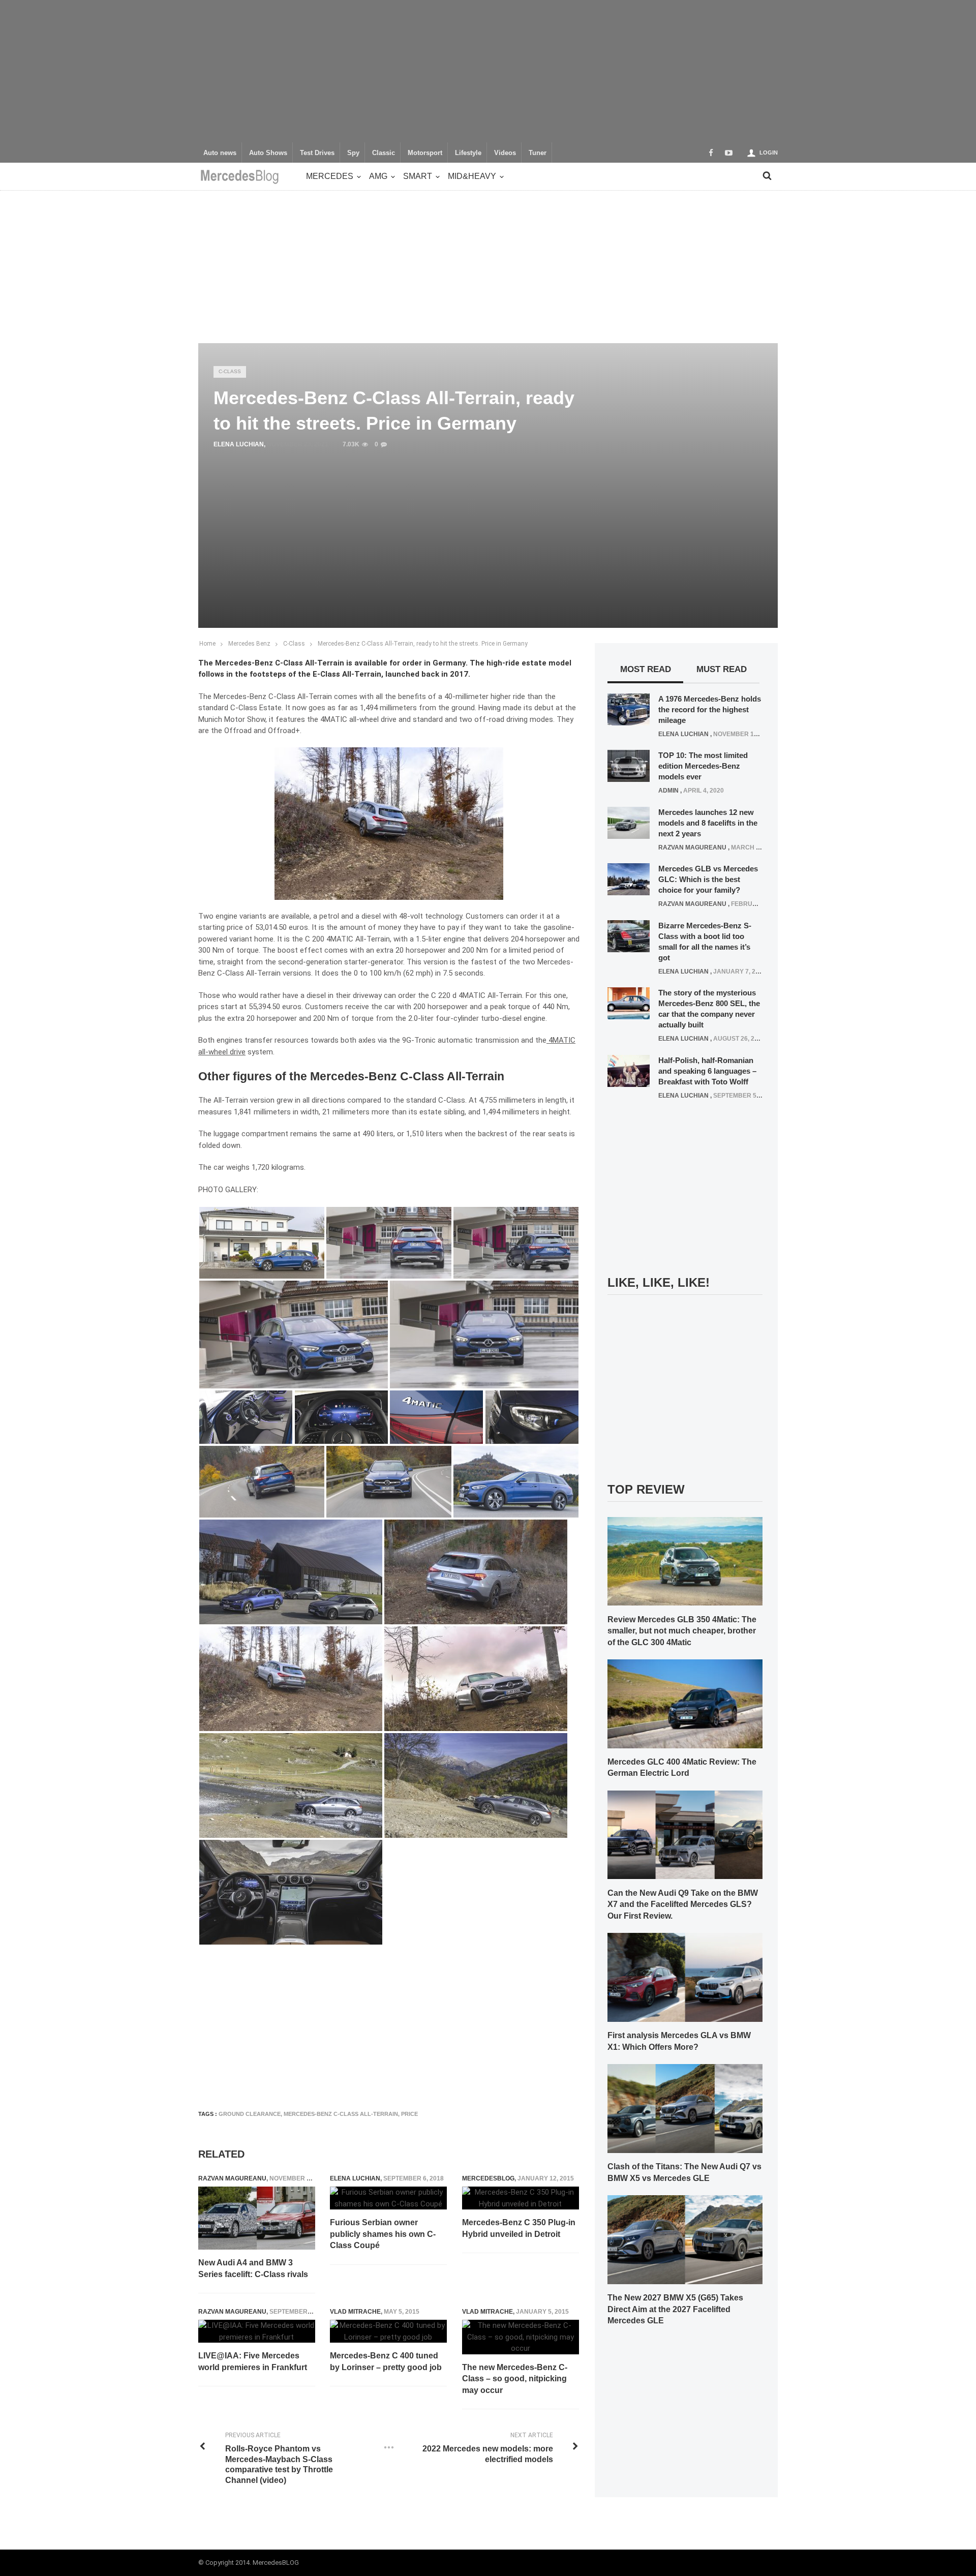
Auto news (220, 153)
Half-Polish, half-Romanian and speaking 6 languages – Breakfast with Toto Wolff (707, 1071)
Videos (505, 153)
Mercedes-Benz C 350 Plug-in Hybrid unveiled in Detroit (519, 2228)
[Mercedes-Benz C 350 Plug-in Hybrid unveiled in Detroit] (521, 2198)
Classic (384, 153)
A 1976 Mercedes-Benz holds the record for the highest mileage (710, 709)
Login (769, 153)
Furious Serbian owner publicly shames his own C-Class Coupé (383, 2234)
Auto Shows (268, 153)
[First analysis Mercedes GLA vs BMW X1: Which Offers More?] (685, 1977)
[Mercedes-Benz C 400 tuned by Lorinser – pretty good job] (388, 2331)
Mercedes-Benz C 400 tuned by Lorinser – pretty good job (386, 2361)
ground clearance (250, 2114)
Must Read (722, 669)
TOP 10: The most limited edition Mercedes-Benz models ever (703, 766)
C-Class (230, 371)
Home (207, 644)
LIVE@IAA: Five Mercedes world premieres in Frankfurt (253, 2361)
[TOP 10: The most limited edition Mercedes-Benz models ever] (629, 766)
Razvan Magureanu (232, 2178)
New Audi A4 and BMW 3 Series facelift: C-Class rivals (253, 2268)
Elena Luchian (239, 444)
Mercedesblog (488, 2178)
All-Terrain (373, 939)
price (409, 2114)
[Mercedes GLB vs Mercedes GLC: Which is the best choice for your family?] (629, 879)
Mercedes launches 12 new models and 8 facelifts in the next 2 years (708, 823)
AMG (378, 176)
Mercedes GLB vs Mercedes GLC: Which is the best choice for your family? (708, 879)
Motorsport (425, 153)
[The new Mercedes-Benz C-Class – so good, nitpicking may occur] (521, 2337)
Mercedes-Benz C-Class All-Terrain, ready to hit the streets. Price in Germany (423, 644)
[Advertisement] (488, 71)
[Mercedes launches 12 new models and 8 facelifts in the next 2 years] (629, 822)
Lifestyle (468, 153)
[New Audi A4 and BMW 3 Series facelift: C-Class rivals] (257, 2218)
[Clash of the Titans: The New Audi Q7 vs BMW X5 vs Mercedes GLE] (685, 2108)
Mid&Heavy (472, 176)
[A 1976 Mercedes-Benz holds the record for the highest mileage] (629, 709)
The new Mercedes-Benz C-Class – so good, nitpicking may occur (515, 2379)
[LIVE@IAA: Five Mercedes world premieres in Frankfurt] (257, 2331)
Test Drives (317, 153)
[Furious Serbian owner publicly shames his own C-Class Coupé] (388, 2198)
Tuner (538, 153)
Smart (418, 176)
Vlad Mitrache (355, 2312)
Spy (353, 153)
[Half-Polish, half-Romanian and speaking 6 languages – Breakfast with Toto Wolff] (629, 1070)
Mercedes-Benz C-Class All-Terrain (341, 2114)
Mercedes (330, 176)
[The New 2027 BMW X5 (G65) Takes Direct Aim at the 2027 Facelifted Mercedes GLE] (685, 2239)
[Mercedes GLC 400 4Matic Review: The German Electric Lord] (685, 1703)
